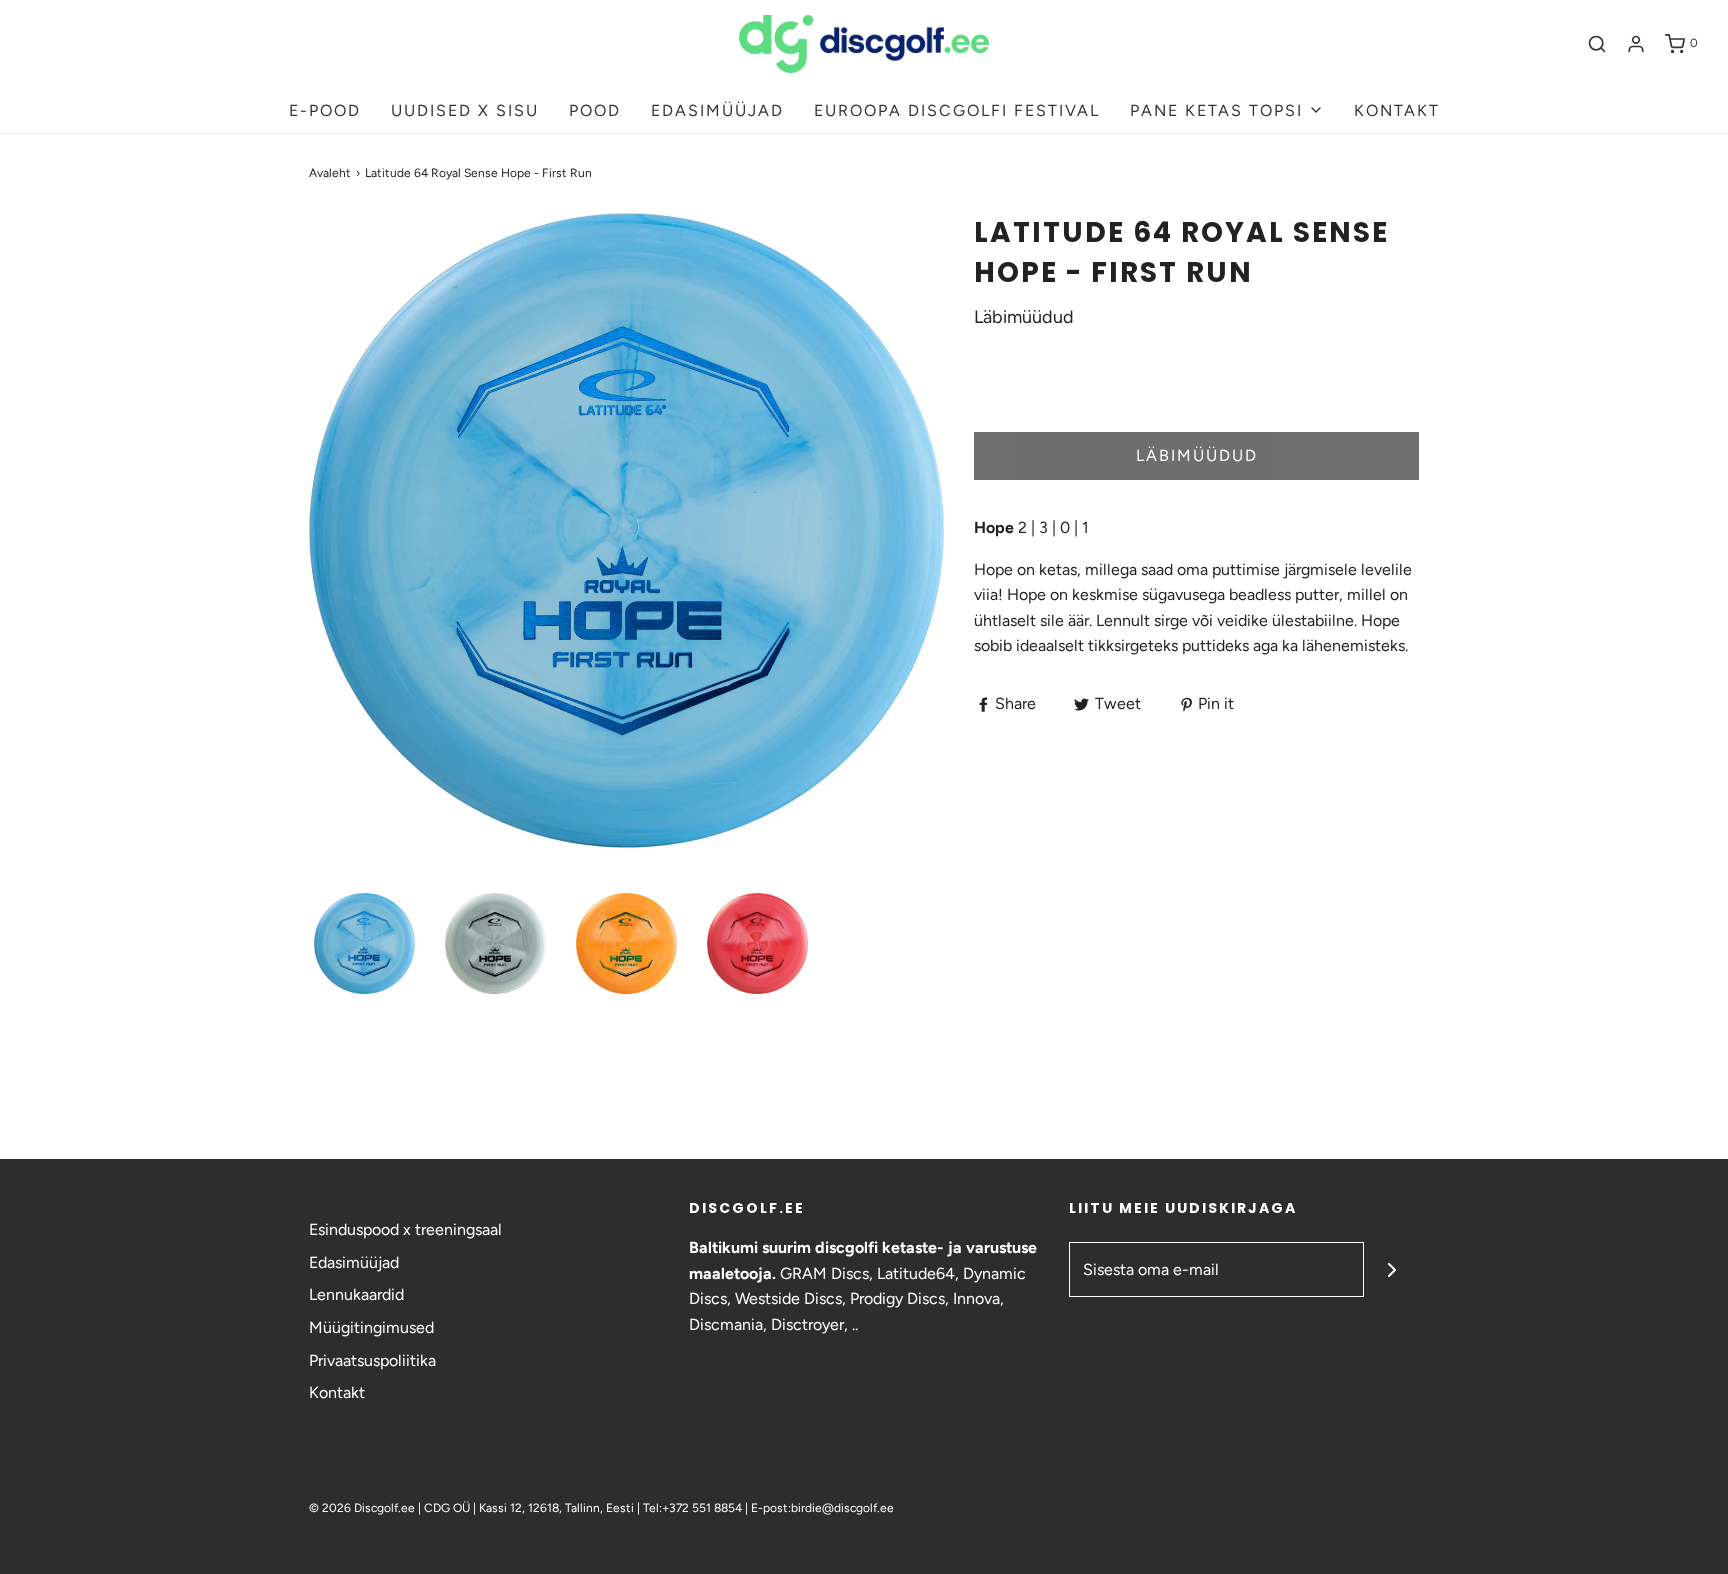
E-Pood (325, 110)
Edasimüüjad (354, 1262)
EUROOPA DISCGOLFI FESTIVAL (957, 110)
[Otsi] (1597, 44)
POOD (595, 110)
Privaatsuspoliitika (372, 1360)
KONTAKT (1397, 110)
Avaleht (330, 173)
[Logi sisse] (1636, 44)
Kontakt (337, 1392)
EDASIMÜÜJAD (717, 110)
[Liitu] (1391, 1269)
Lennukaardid (356, 1294)
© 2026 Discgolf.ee (363, 1508)
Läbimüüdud (1197, 455)
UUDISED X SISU (465, 110)
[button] (364, 943)
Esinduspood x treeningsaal (405, 1229)
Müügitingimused (371, 1327)
